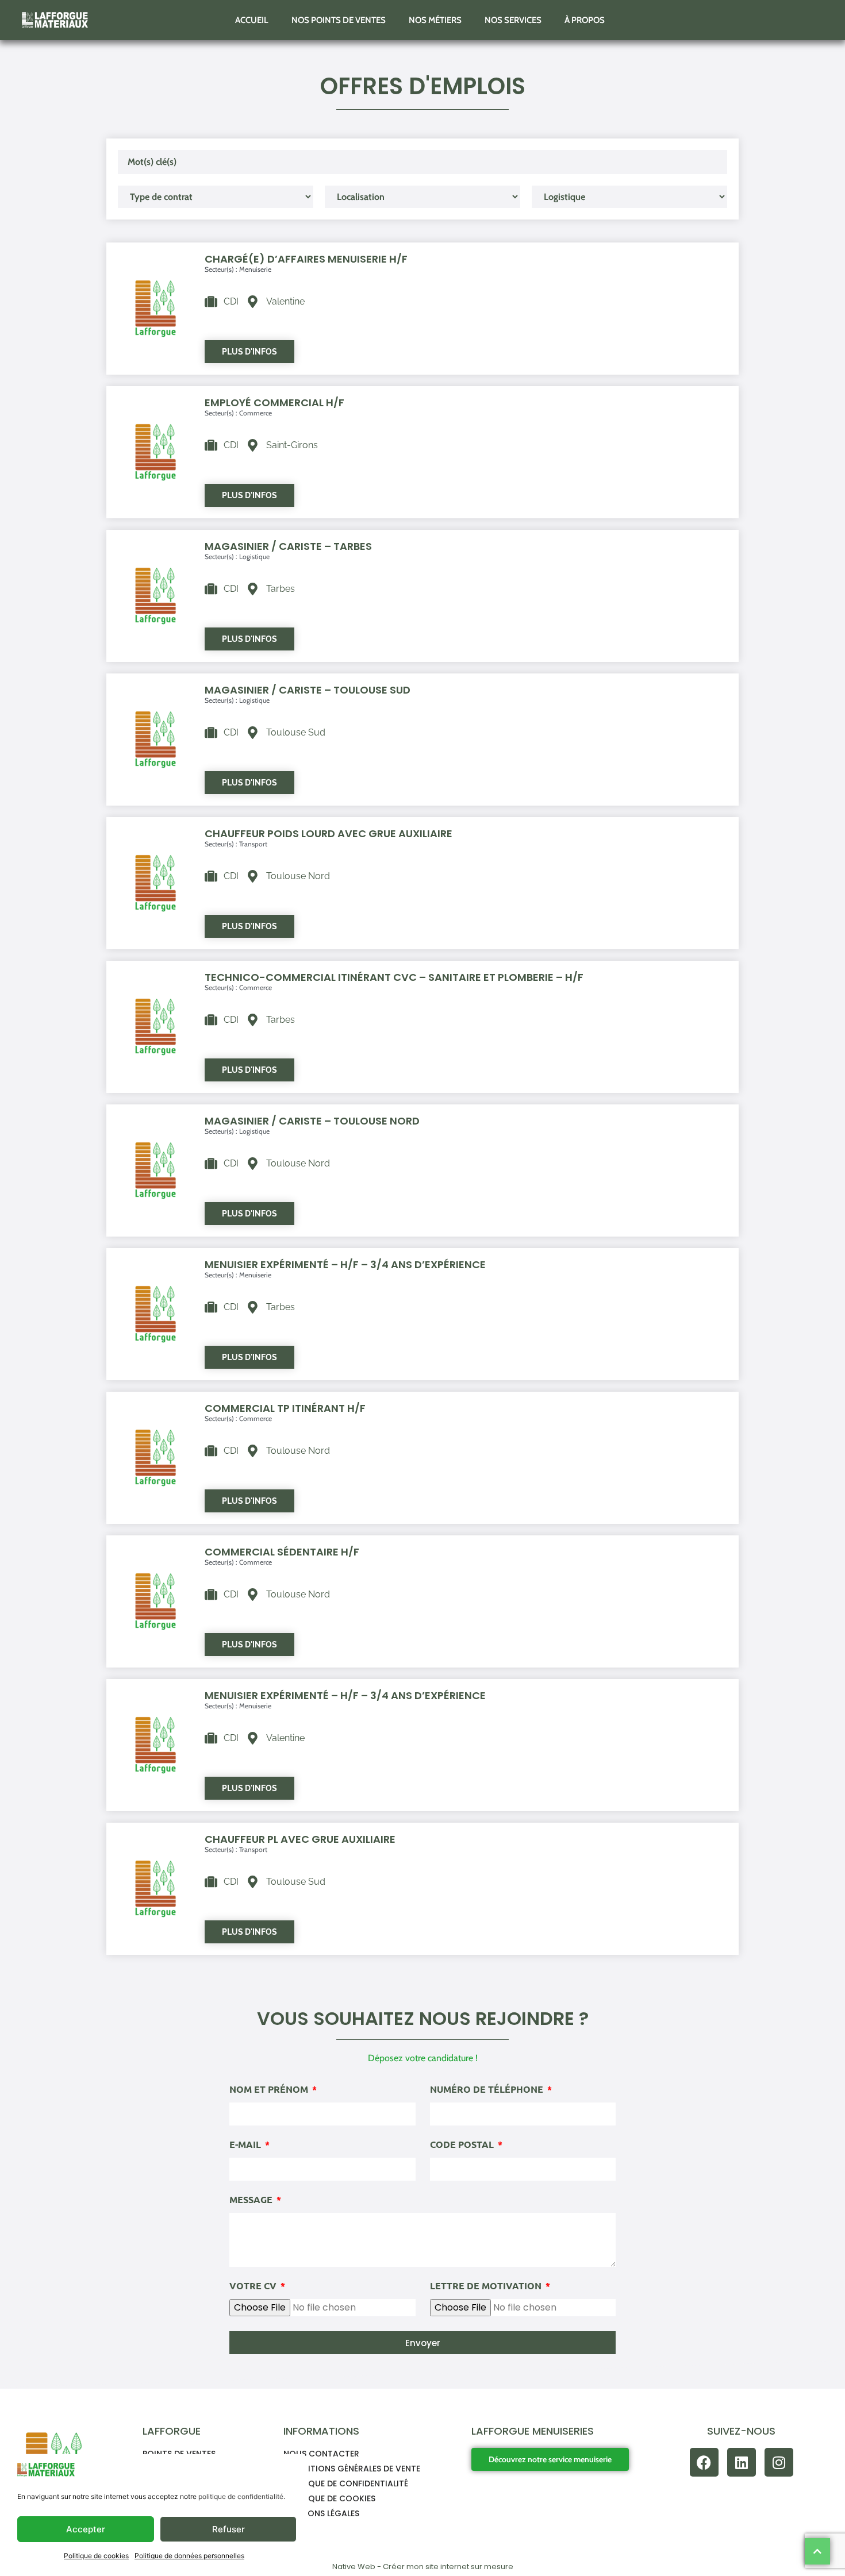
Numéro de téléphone (488, 2090)
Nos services (513, 20)
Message (252, 2200)
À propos (585, 20)
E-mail (246, 2145)
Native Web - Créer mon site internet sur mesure (423, 2567)
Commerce (256, 413)
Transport (253, 844)
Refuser (228, 2529)
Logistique (254, 557)
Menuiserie (255, 269)
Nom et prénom (270, 2090)
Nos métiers (435, 20)
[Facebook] (704, 2462)
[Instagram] (779, 2462)
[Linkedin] (742, 2462)
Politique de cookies (96, 2556)
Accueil (252, 20)
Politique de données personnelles (189, 2556)
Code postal (463, 2145)
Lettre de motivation (487, 2286)
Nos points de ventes (339, 20)
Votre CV (254, 2286)
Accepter (86, 2529)
